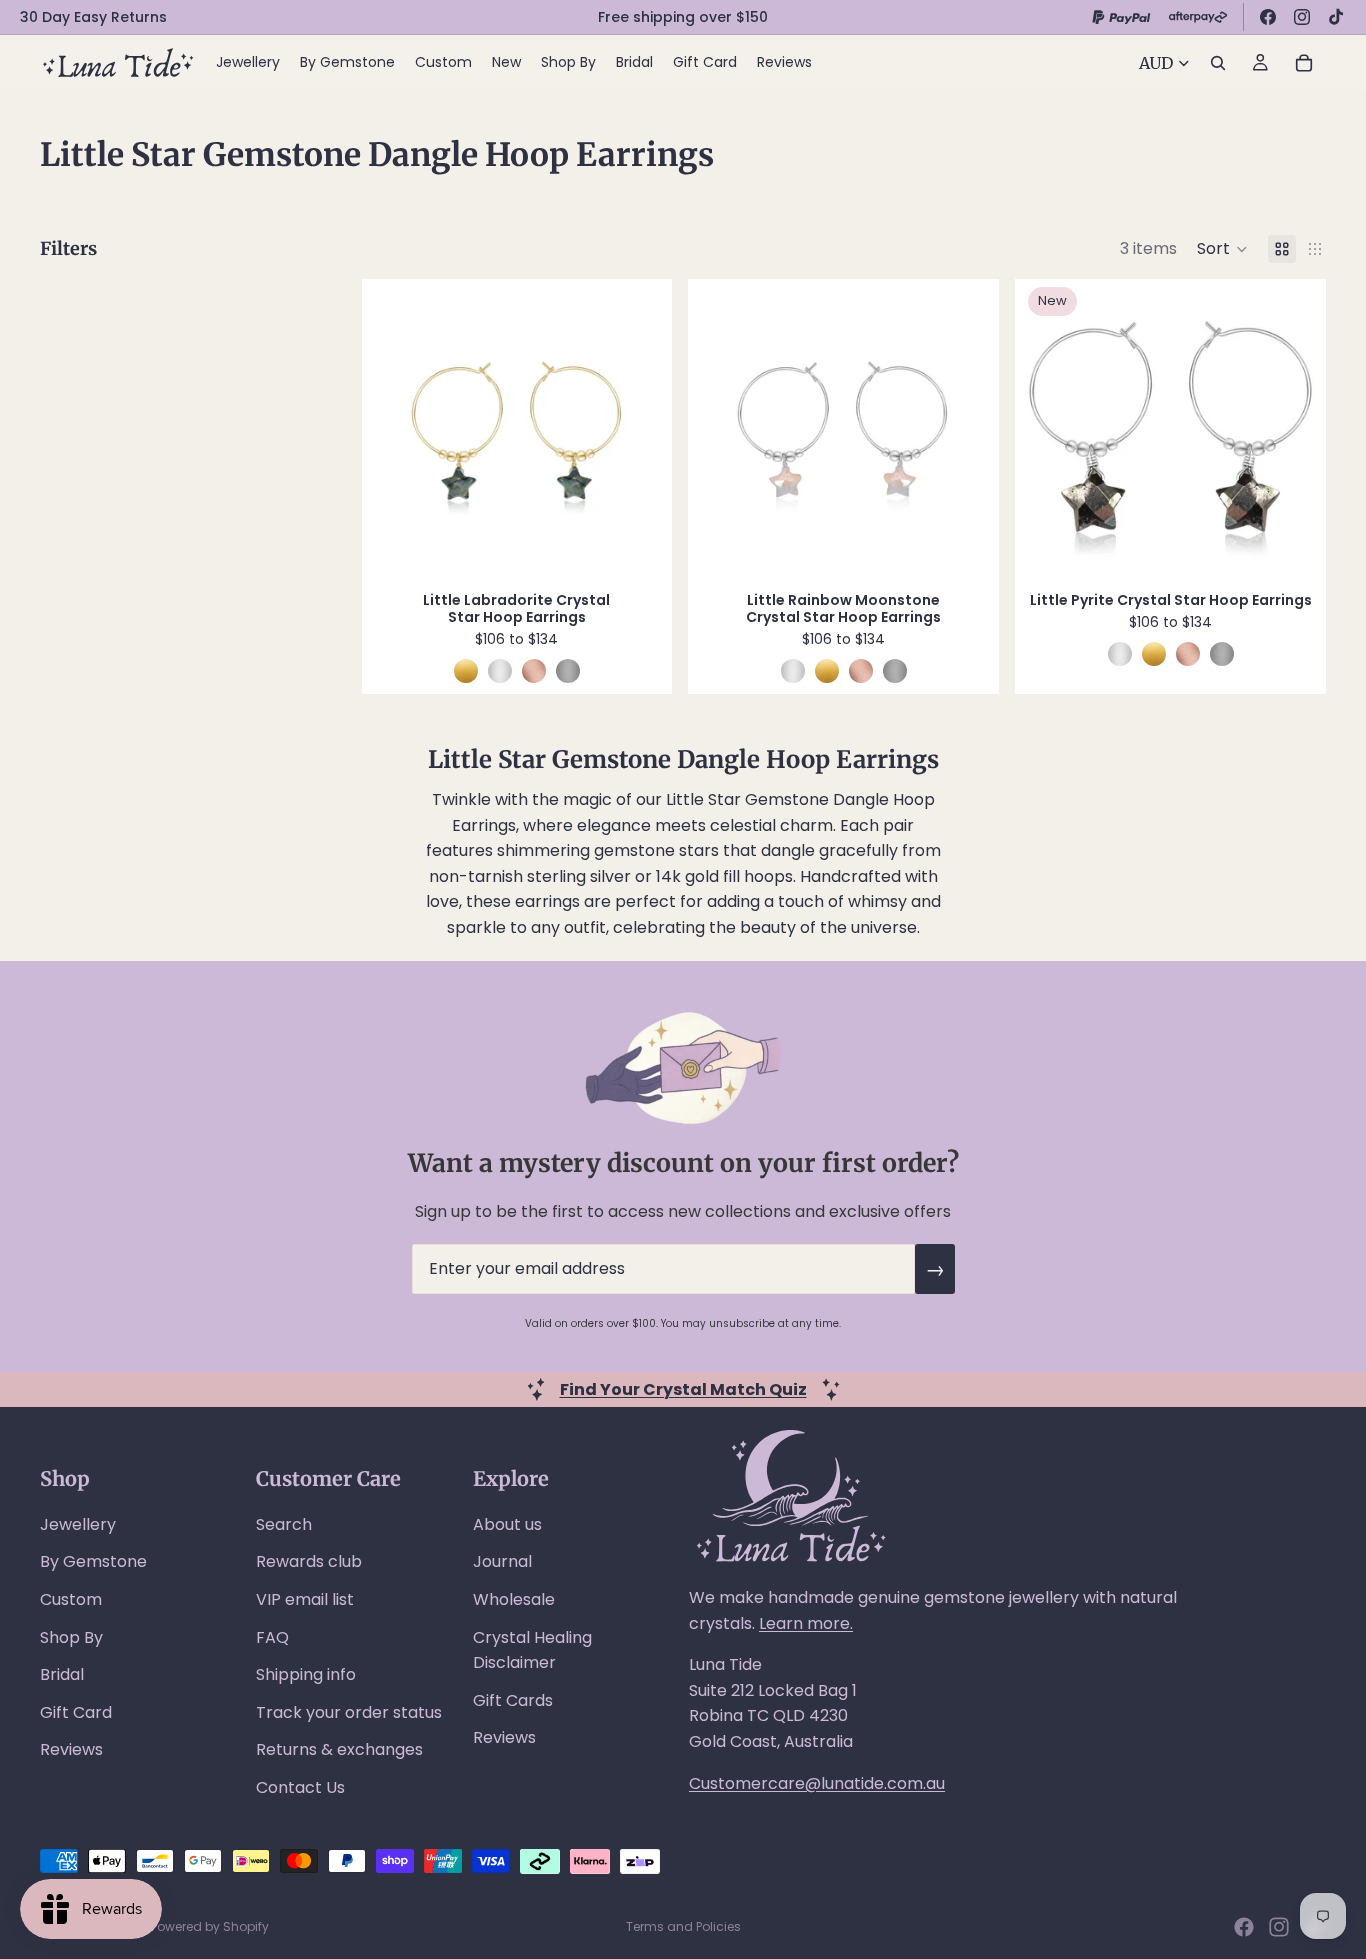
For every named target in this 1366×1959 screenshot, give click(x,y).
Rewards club (309, 1561)
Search (284, 1524)
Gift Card (76, 1712)
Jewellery (78, 1524)
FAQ (272, 1637)
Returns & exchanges (339, 1749)
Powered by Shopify (210, 1926)
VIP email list (305, 1599)
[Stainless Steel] (568, 671)
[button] (1222, 249)
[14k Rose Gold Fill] (534, 671)
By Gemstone (93, 1561)
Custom (71, 1599)
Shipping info (306, 1674)
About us (507, 1524)
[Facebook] (1268, 17)
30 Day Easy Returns (93, 17)
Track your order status (349, 1712)
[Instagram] (1302, 17)
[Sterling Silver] (500, 671)
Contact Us (300, 1787)
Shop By (71, 1637)
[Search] (1218, 63)
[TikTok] (1336, 17)
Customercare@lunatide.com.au (817, 1783)
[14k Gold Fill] (466, 671)
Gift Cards (513, 1700)
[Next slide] (637, 430)
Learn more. (806, 1623)
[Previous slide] (397, 430)
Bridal (62, 1674)
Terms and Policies (683, 1926)
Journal (502, 1561)
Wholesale (514, 1599)
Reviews (71, 1749)
